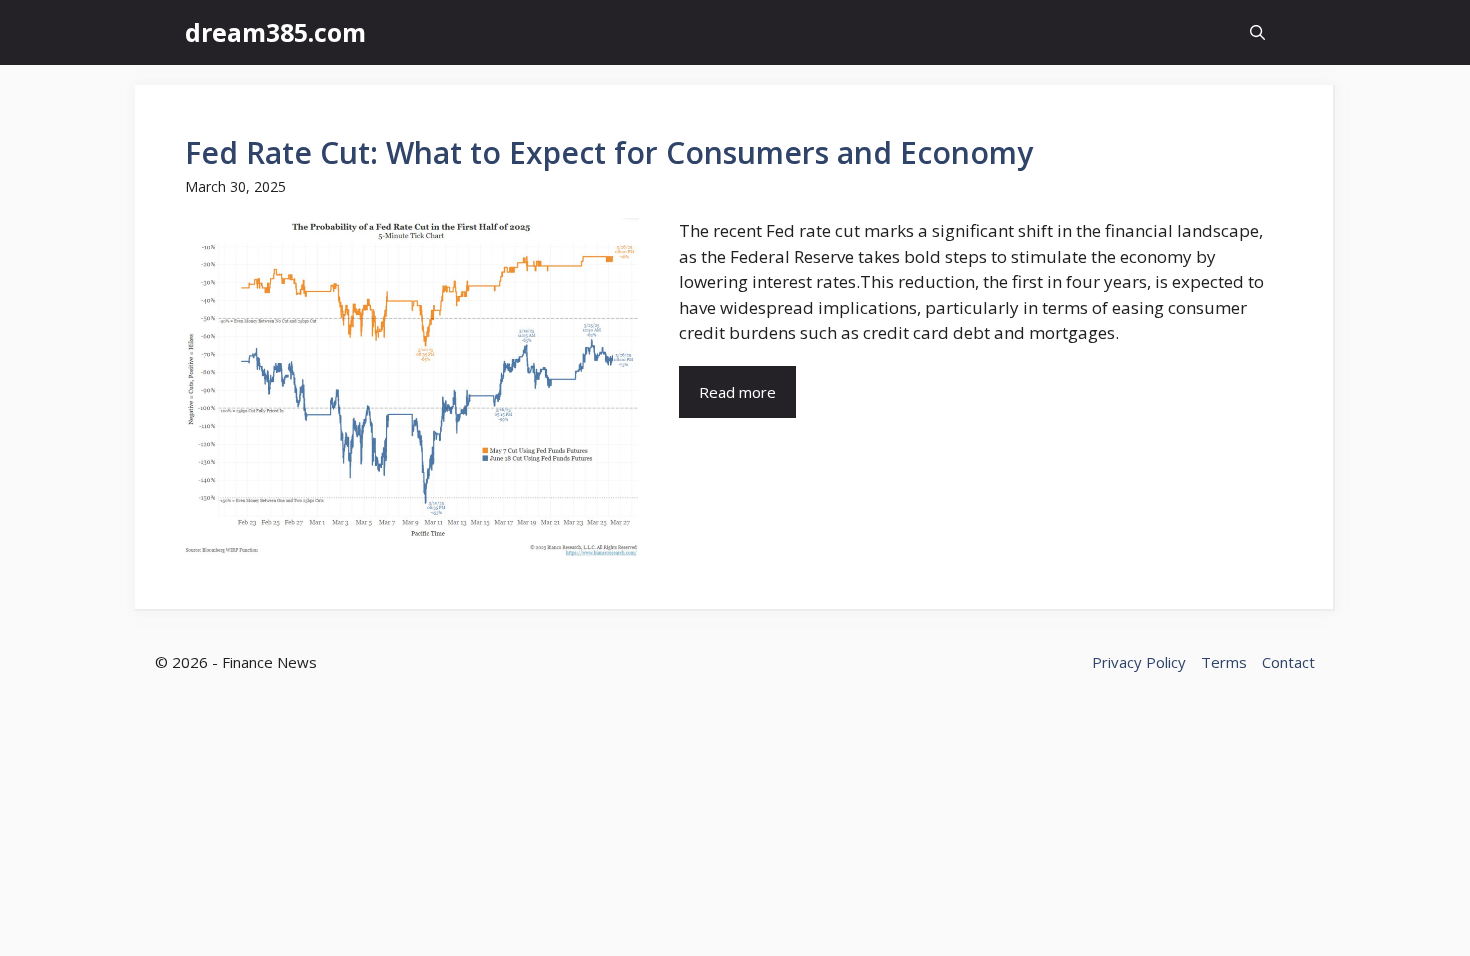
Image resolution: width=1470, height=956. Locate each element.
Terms (1224, 662)
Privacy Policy (1139, 662)
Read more (737, 392)
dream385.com (275, 32)
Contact (1288, 662)
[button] (1257, 32)
